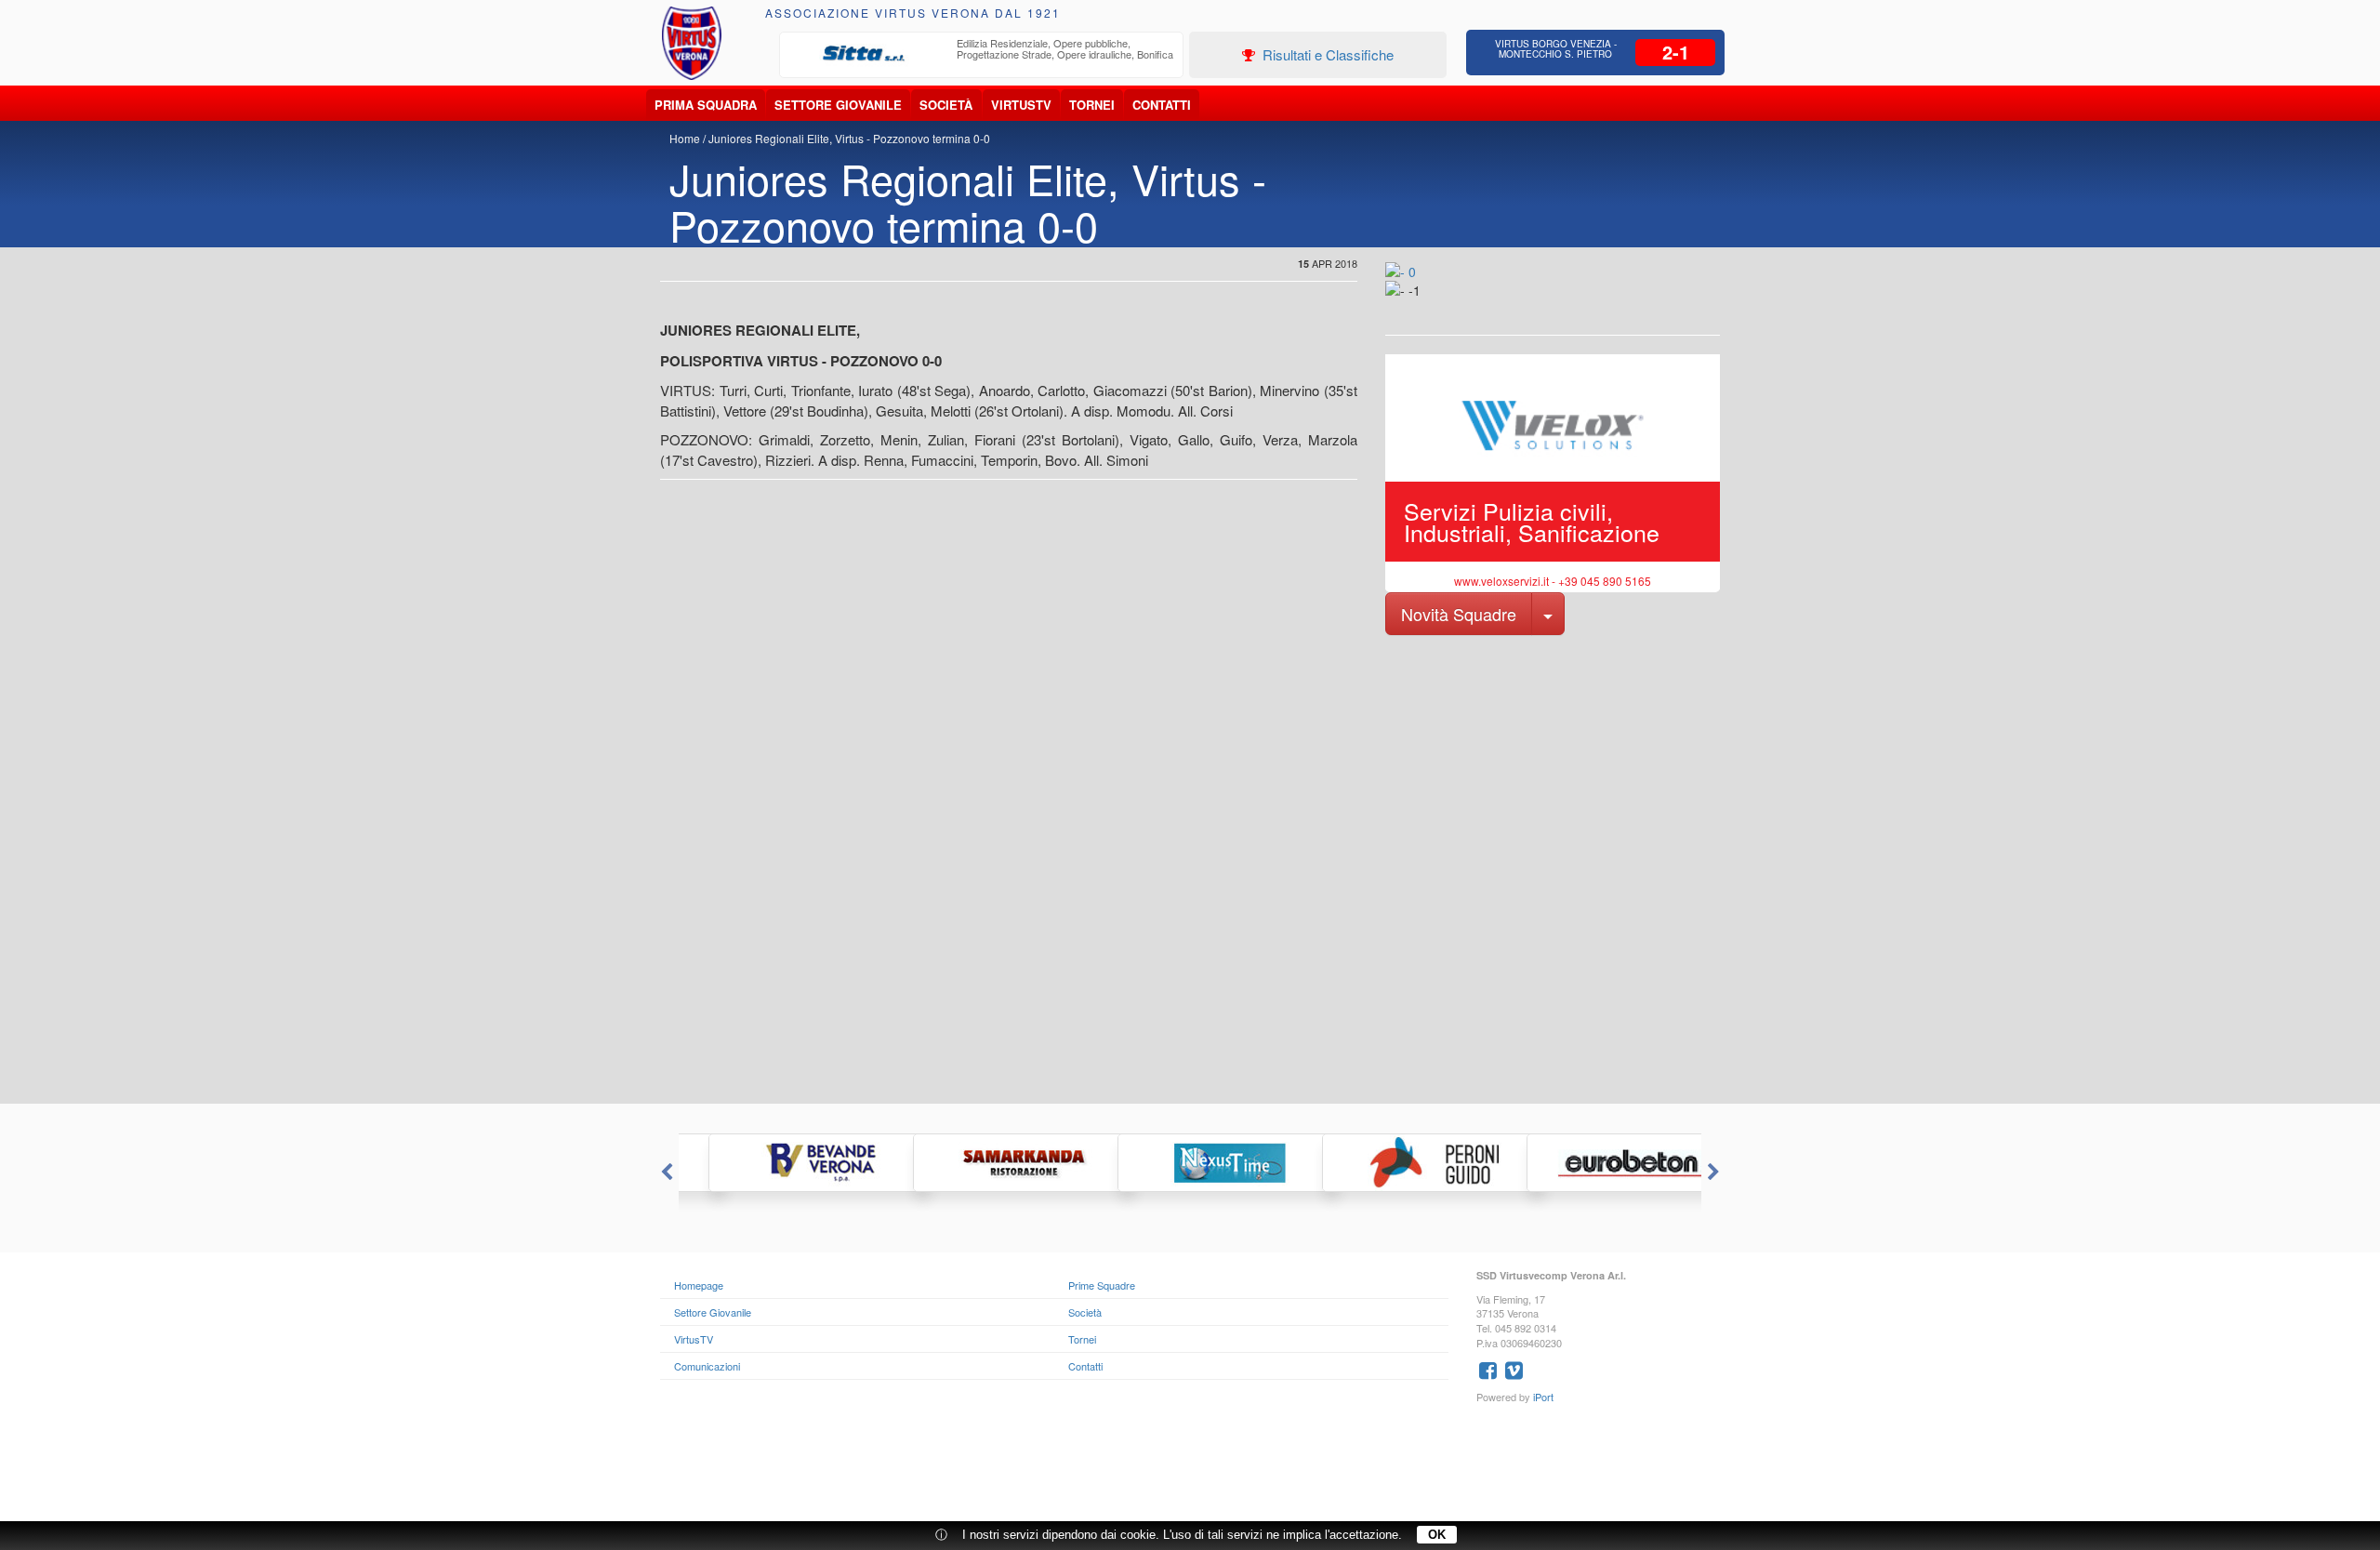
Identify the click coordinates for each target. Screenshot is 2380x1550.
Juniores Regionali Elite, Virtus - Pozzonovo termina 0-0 (849, 138)
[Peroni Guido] (1395, 1163)
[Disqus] (1190, 868)
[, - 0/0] (1427, 303)
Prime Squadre (1102, 1285)
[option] (982, 54)
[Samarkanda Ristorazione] (985, 1163)
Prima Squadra (706, 105)
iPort (1543, 1397)
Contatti (1162, 105)
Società (946, 105)
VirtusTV (1021, 105)
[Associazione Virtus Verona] (692, 43)
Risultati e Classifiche (1326, 54)
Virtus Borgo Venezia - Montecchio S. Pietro (1556, 49)
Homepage (699, 1285)
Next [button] (1715, 1172)
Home (685, 138)
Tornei (1092, 105)
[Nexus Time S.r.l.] (1190, 1163)
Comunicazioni (707, 1366)
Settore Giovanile (838, 105)
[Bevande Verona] (781, 1163)
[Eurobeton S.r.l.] (1599, 1163)
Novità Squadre (1459, 614)
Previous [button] (665, 1172)
